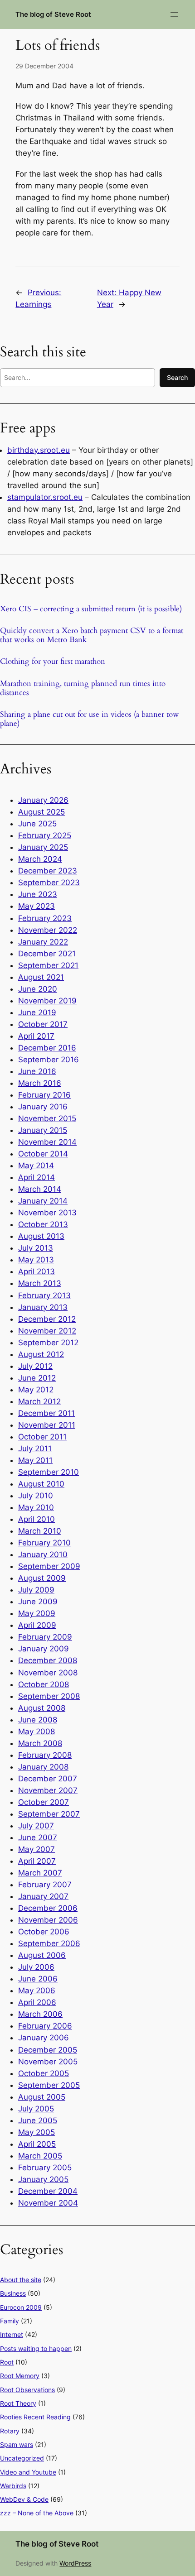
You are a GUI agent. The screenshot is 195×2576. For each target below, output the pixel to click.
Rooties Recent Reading (35, 2417)
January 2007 (43, 1896)
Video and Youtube (28, 2472)
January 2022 (43, 942)
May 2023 (37, 906)
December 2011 (46, 1413)
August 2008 (42, 1708)
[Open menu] (174, 14)
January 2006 (44, 2038)
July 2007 (36, 1826)
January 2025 (43, 847)
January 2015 (43, 1130)
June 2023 (38, 894)
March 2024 (40, 859)
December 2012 (47, 1319)
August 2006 (42, 1955)
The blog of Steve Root (53, 14)
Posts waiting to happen (36, 2348)
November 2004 (48, 2203)
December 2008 (48, 1660)
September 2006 (49, 1943)
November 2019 (47, 1001)
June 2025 (37, 824)
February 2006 (45, 2026)
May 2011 (35, 1460)
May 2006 (37, 1991)
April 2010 (37, 1519)
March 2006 (40, 2014)
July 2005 (36, 2109)
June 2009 (38, 1602)
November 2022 (48, 930)
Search (177, 377)
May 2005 (37, 2132)
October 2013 (43, 1224)
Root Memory (20, 2376)
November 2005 (48, 2062)
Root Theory (18, 2403)
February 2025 (45, 835)
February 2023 (45, 918)
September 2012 (48, 1343)
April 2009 (37, 1625)
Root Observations (27, 2390)
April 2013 (37, 1271)
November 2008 (48, 1673)
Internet (12, 2334)
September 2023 (49, 883)
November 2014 (47, 1142)
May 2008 (37, 1732)
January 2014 (43, 1201)
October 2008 (44, 1684)
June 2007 (38, 1837)
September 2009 (49, 1566)
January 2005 (43, 2179)
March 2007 (40, 1873)
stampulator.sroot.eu (45, 497)
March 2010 (40, 1531)
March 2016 (40, 1083)
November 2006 (48, 1920)
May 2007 (37, 1849)
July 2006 (36, 1967)
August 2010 (41, 1484)
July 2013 (36, 1248)
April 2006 (37, 2002)
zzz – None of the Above (37, 2513)
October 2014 (43, 1154)
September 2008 (49, 1696)
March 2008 (40, 1743)
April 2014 (37, 1177)
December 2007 (48, 1779)
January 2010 (43, 1554)
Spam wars (17, 2444)
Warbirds (13, 2486)
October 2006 (44, 1932)
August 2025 (41, 812)
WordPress (75, 2563)
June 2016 (37, 1071)
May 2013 (36, 1260)
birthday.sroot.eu (39, 450)
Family (10, 2321)
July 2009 (36, 1590)
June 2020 (38, 989)
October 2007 (44, 1802)
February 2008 (45, 1755)
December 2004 (48, 2191)
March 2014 (40, 1189)
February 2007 (45, 1885)
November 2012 (47, 1331)
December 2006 (48, 1908)
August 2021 (41, 977)
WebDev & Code (24, 2499)
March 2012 (39, 1401)
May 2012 (36, 1390)
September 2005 (49, 2085)
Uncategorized (22, 2458)
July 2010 (36, 1496)
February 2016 (44, 1095)
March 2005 (40, 2156)
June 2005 (38, 2120)
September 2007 (49, 1814)
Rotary (10, 2431)
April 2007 (37, 1861)
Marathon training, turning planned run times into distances (83, 688)
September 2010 (49, 1472)
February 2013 (44, 1295)
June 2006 (38, 1979)
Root (7, 2362)
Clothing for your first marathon (53, 662)
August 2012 (41, 1354)
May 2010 (36, 1507)
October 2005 (44, 2073)
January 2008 (43, 1767)
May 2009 (37, 1613)
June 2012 (37, 1378)
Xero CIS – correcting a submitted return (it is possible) (91, 609)
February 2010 (44, 1543)
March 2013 (40, 1283)
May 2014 (36, 1166)
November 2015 (47, 1118)
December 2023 (48, 871)
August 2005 (42, 2097)
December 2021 (47, 954)
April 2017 (36, 1036)
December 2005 (48, 2050)
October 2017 (43, 1024)
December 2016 (47, 1048)
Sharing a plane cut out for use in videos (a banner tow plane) (90, 719)
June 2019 (37, 1012)
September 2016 (49, 1060)
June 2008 (38, 1720)
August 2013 (41, 1236)
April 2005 (37, 2144)
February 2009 (45, 1637)
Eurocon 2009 (21, 2307)
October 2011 (42, 1437)
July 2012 (35, 1366)
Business (13, 2293)
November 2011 (47, 1425)
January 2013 (43, 1307)
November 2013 (47, 1213)
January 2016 (43, 1107)
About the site (21, 2280)
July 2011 (35, 1449)
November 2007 (48, 1790)
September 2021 (48, 965)
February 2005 (45, 2168)
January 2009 (44, 1649)
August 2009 (42, 1578)
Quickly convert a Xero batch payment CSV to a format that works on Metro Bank (92, 635)
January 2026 (43, 800)
